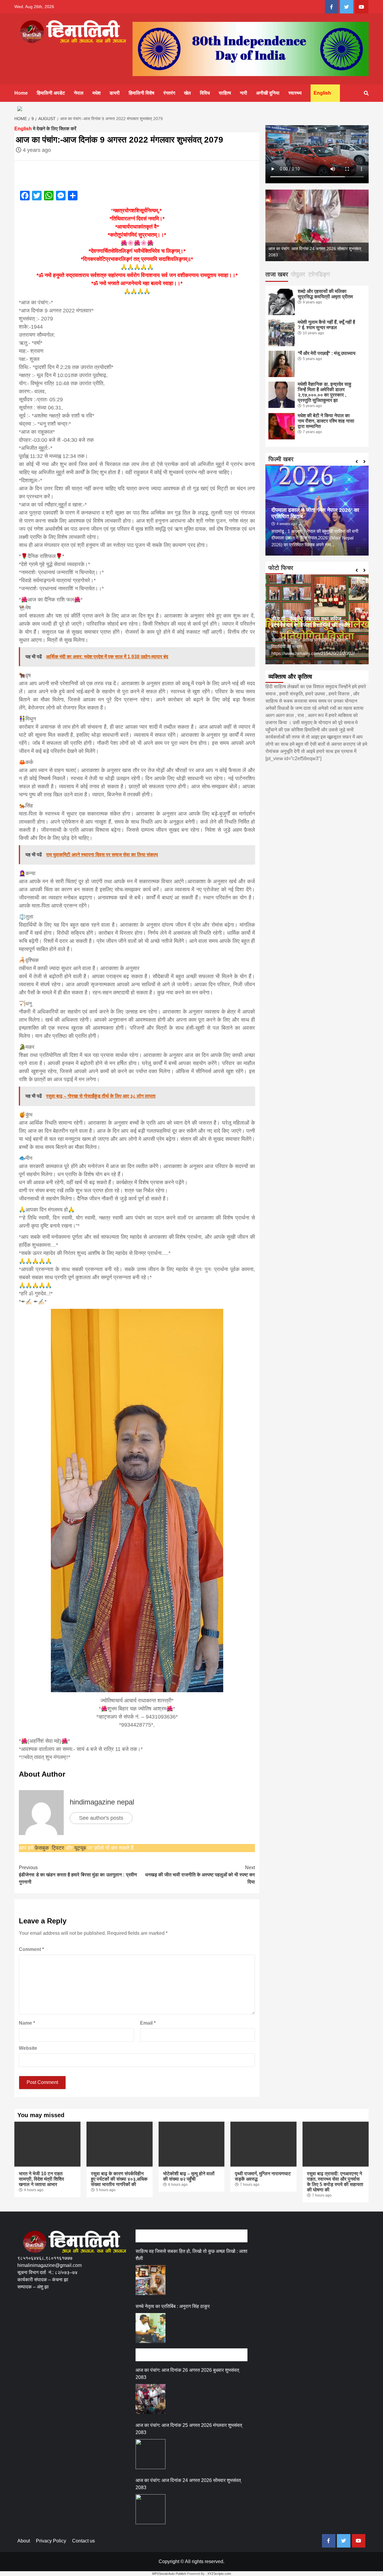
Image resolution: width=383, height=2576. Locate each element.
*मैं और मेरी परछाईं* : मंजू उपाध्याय (327, 353)
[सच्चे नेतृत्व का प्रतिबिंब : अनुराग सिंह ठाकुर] (151, 2328)
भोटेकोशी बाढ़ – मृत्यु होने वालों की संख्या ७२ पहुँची (189, 2176)
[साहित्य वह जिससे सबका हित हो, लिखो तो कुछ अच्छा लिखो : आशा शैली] (151, 2280)
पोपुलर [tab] (298, 274)
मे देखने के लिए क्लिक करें (45, 129)
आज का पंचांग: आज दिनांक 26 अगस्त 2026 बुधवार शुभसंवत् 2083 (187, 2374)
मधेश (96, 93)
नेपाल (79, 93)
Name (27, 2023)
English (322, 93)
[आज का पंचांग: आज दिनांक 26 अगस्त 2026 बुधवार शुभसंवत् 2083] (151, 2399)
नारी (244, 93)
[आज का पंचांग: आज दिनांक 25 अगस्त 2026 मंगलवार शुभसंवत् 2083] (151, 2454)
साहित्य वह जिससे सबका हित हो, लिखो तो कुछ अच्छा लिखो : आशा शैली (191, 2255)
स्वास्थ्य (295, 93)
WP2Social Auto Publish (169, 2574)
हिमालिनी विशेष (142, 93)
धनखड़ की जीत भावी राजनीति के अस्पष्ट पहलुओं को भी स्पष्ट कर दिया (200, 1875)
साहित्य (225, 93)
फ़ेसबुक (42, 1848)
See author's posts (101, 1818)
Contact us (83, 2541)
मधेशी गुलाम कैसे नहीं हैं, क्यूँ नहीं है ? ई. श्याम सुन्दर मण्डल (326, 325)
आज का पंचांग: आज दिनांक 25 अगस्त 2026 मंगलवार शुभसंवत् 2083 (189, 2429)
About (24, 2541)
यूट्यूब (80, 1848)
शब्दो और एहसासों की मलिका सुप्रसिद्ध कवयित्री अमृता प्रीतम (325, 294)
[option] (317, 226)
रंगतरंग (169, 93)
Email (148, 2023)
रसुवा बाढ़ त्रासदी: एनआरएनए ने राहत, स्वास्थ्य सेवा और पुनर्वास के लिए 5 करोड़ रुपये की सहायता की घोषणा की (335, 2182)
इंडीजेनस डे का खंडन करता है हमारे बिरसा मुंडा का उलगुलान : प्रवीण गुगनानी (78, 1875)
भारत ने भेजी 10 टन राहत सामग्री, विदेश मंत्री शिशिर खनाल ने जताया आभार (41, 2179)
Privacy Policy (51, 2541)
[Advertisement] (126, 2318)
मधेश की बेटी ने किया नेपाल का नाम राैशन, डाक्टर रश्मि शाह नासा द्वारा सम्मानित (326, 421)
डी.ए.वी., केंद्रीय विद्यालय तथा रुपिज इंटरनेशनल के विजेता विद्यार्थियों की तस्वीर (311, 622)
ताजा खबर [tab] (277, 274)
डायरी (115, 93)
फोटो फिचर (281, 568)
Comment (31, 1949)
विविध (205, 93)
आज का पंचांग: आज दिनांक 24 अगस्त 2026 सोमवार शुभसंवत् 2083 (188, 2484)
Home (21, 93)
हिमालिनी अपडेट (51, 93)
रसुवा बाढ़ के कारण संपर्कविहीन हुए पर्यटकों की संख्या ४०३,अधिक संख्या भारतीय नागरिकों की (119, 2179)
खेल (187, 93)
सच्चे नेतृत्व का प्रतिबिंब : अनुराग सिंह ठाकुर (173, 2306)
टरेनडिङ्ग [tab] (319, 274)
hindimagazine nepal (102, 1802)
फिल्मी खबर (281, 459)
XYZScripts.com (219, 2574)
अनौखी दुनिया (268, 93)
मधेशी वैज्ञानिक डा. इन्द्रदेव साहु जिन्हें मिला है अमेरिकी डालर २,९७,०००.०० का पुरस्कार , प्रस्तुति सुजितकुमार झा (325, 392)
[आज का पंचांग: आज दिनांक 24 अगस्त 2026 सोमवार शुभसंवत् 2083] (151, 2509)
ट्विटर (59, 1848)
